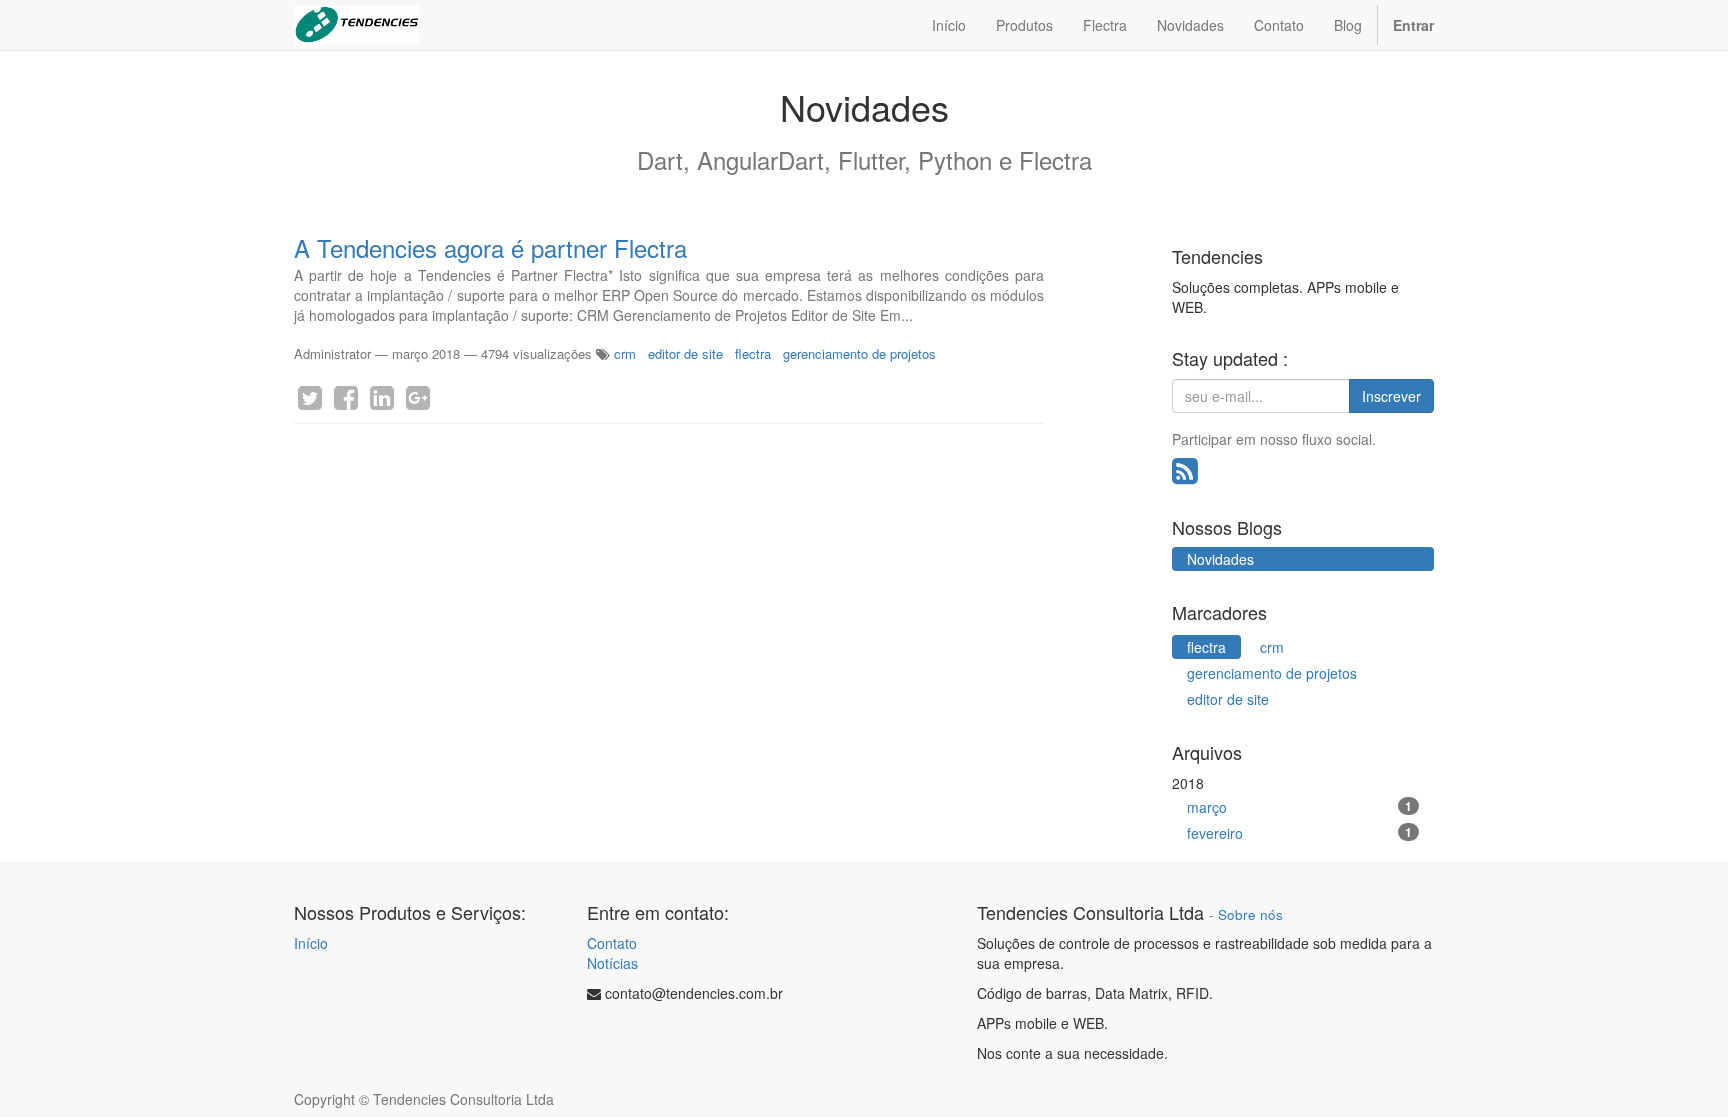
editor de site (685, 353)
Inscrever (1391, 396)
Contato (612, 943)
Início (311, 943)
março (1300, 807)
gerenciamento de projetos (859, 353)
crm (625, 353)
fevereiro (1300, 833)
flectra (753, 353)
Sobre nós (1250, 914)
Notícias (612, 963)
